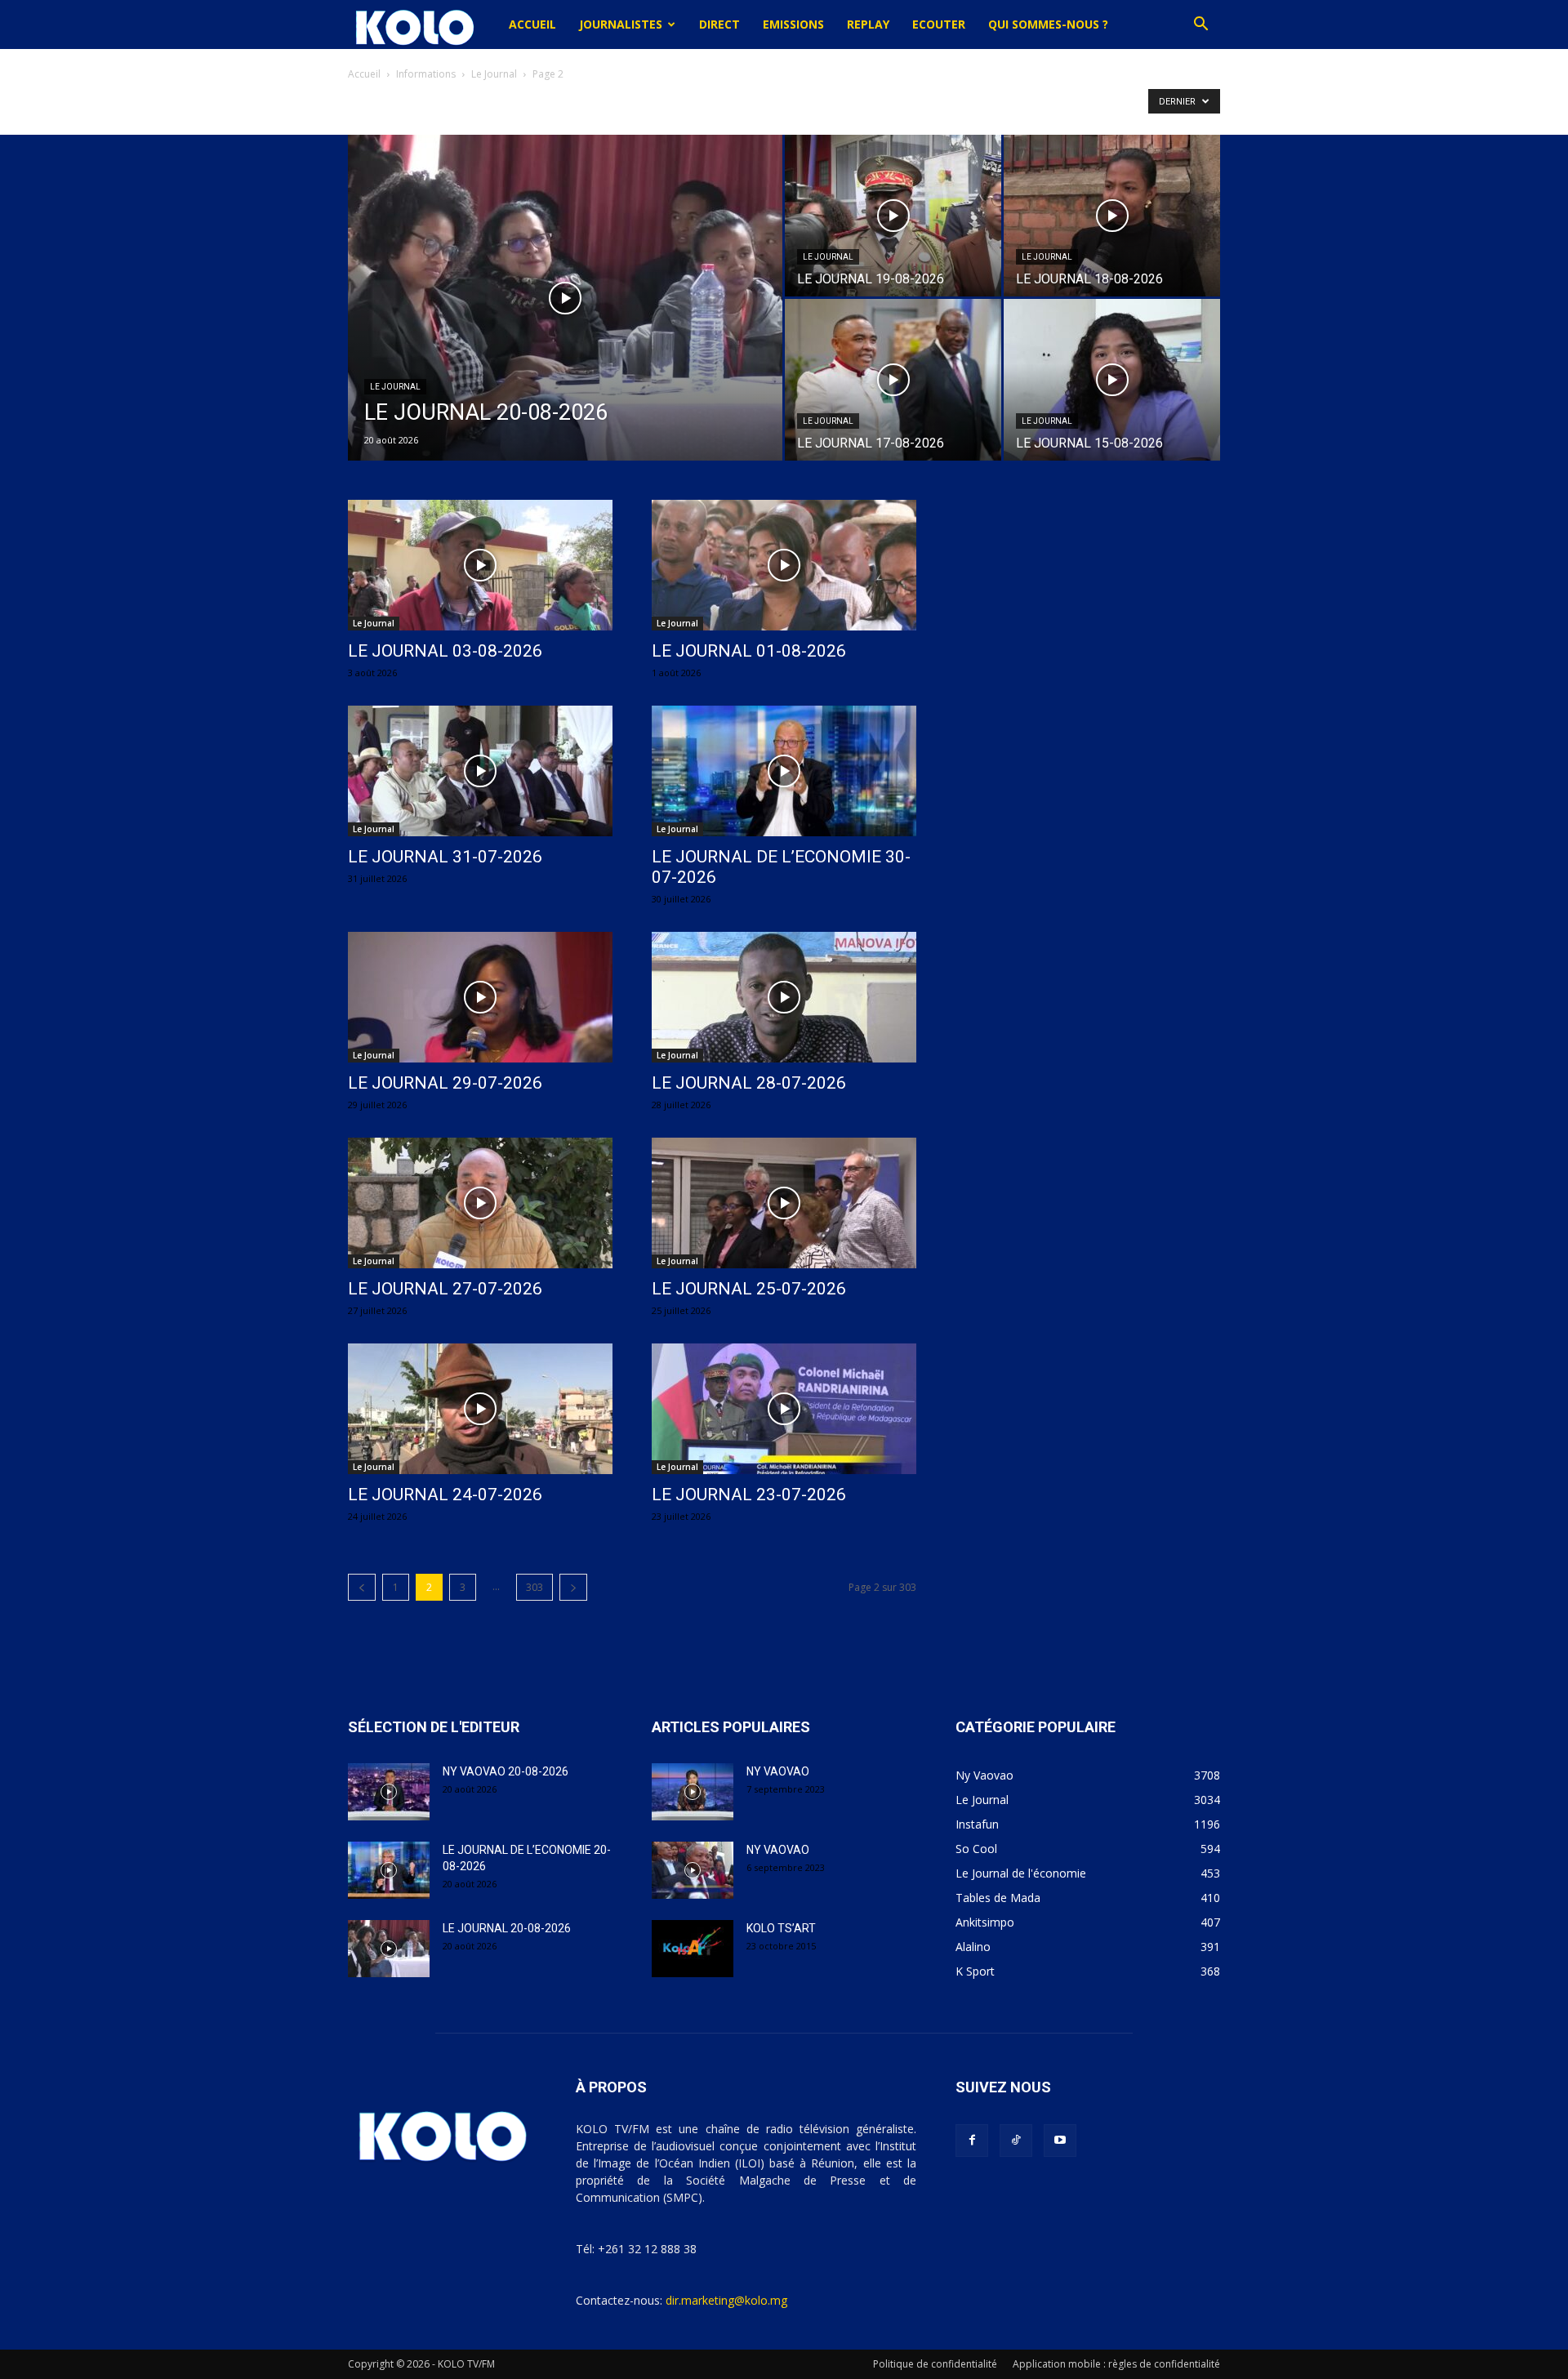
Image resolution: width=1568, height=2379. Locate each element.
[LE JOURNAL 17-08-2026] (893, 380)
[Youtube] (1060, 2141)
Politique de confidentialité (935, 2364)
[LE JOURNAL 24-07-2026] (480, 1409)
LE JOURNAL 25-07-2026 (749, 1289)
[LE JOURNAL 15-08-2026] (1112, 380)
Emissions (793, 24)
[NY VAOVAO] (693, 1792)
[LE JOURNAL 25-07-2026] (784, 1203)
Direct (719, 24)
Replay (868, 24)
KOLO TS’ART (781, 1928)
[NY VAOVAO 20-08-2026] (389, 1792)
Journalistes (621, 24)
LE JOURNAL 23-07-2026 (749, 1495)
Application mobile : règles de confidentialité (1116, 2364)
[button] (1200, 26)
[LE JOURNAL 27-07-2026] (480, 1203)
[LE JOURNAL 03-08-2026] (480, 565)
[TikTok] (1016, 2141)
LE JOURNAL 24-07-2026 (445, 1495)
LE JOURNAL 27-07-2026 (445, 1289)
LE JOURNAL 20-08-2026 (507, 1928)
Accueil (532, 24)
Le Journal (494, 74)
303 (535, 1587)
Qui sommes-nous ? (1048, 24)
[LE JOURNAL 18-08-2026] (1112, 216)
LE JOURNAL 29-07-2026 (445, 1083)
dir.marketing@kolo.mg (726, 2300)
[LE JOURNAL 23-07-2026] (784, 1409)
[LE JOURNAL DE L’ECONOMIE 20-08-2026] (389, 1870)
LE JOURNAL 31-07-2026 (445, 857)
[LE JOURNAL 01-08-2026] (784, 565)
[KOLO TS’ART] (693, 1949)
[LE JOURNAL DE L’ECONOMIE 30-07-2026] (784, 771)
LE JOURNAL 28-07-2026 (749, 1083)
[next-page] (573, 1587)
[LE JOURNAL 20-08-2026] (565, 323)
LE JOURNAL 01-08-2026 (749, 651)
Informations (426, 74)
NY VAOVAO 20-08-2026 (506, 1771)
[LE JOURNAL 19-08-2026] (893, 216)
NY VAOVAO (778, 1771)
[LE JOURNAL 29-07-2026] (480, 997)
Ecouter (939, 24)
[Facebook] (972, 2141)
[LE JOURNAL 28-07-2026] (784, 997)
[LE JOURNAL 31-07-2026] (480, 771)
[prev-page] (362, 1587)
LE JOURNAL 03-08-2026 (445, 651)
